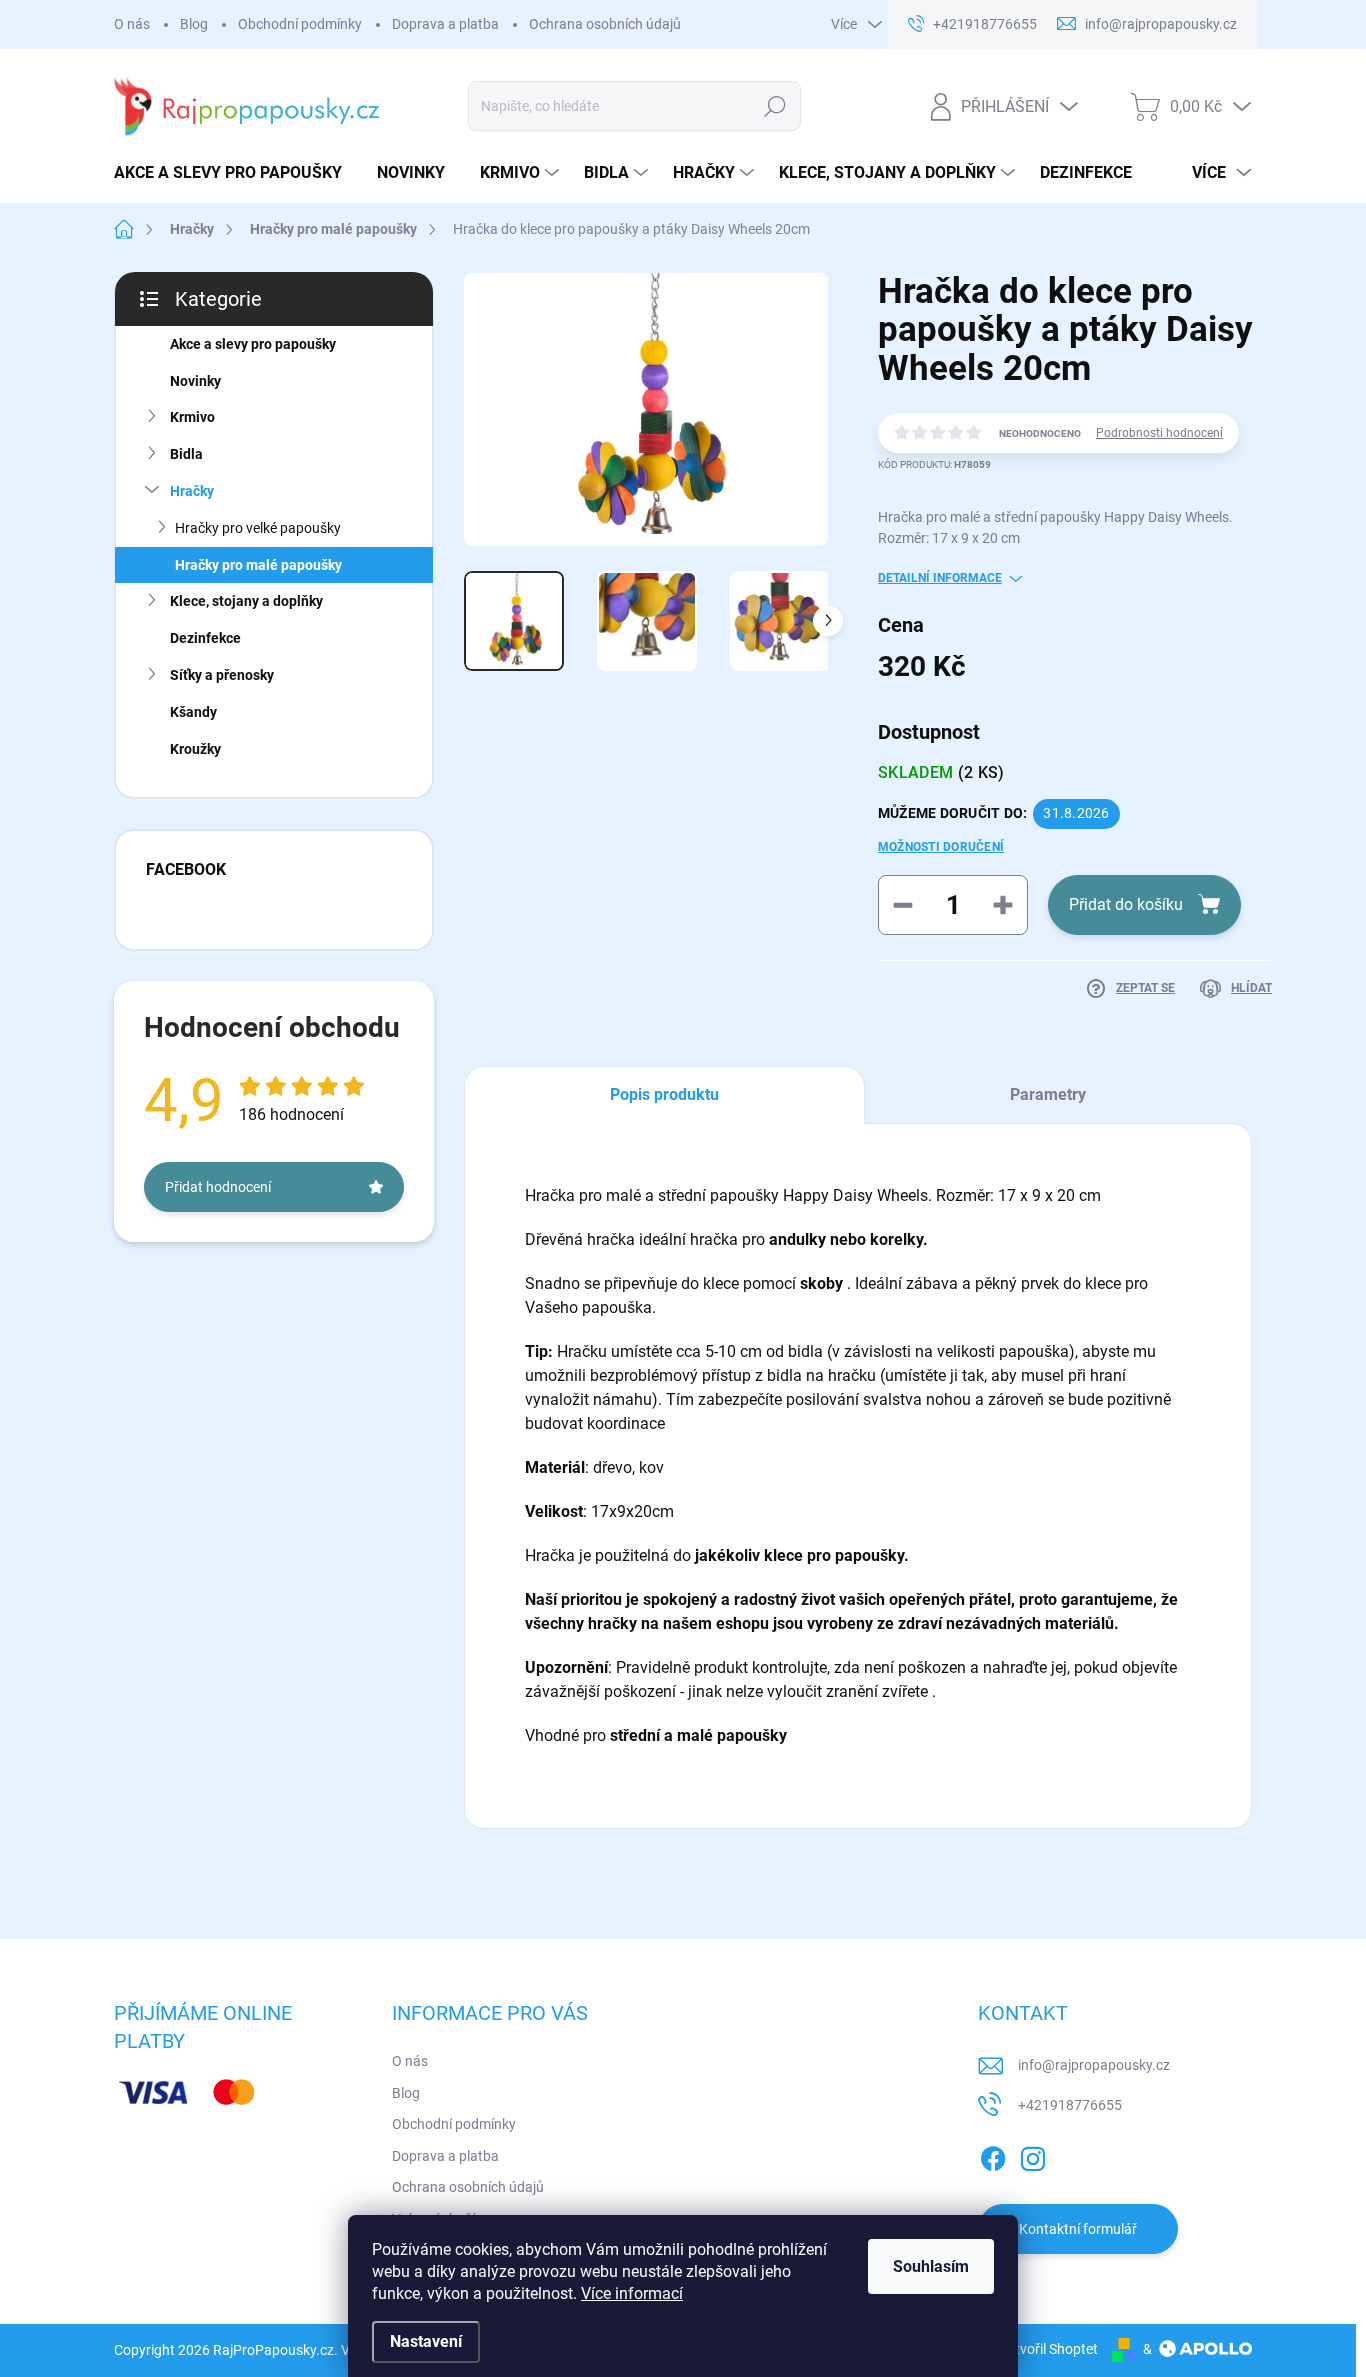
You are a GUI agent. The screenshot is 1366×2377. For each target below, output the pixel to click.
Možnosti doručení (941, 847)
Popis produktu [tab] (664, 1094)
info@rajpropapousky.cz (1094, 2065)
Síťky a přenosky (222, 675)
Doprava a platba (445, 24)
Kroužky (195, 749)
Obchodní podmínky (300, 24)
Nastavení (426, 2341)
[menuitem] (235, 173)
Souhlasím (931, 2266)
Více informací (632, 2293)
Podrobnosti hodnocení (1159, 433)
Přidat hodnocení (218, 1187)
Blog (194, 24)
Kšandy (193, 712)
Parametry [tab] (1048, 1094)
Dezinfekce (205, 638)
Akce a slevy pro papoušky (253, 344)
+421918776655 (1070, 2105)
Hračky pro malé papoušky (258, 565)
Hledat (775, 106)
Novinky (195, 381)
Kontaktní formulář (1078, 2229)
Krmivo (192, 417)
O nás (132, 24)
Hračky (192, 491)
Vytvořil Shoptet (1048, 2349)
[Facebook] (993, 2155)
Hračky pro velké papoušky (258, 528)
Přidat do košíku (1126, 904)
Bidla (186, 454)
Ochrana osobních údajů (605, 24)
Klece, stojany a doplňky (246, 601)
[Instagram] (1033, 2155)
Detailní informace (940, 578)
